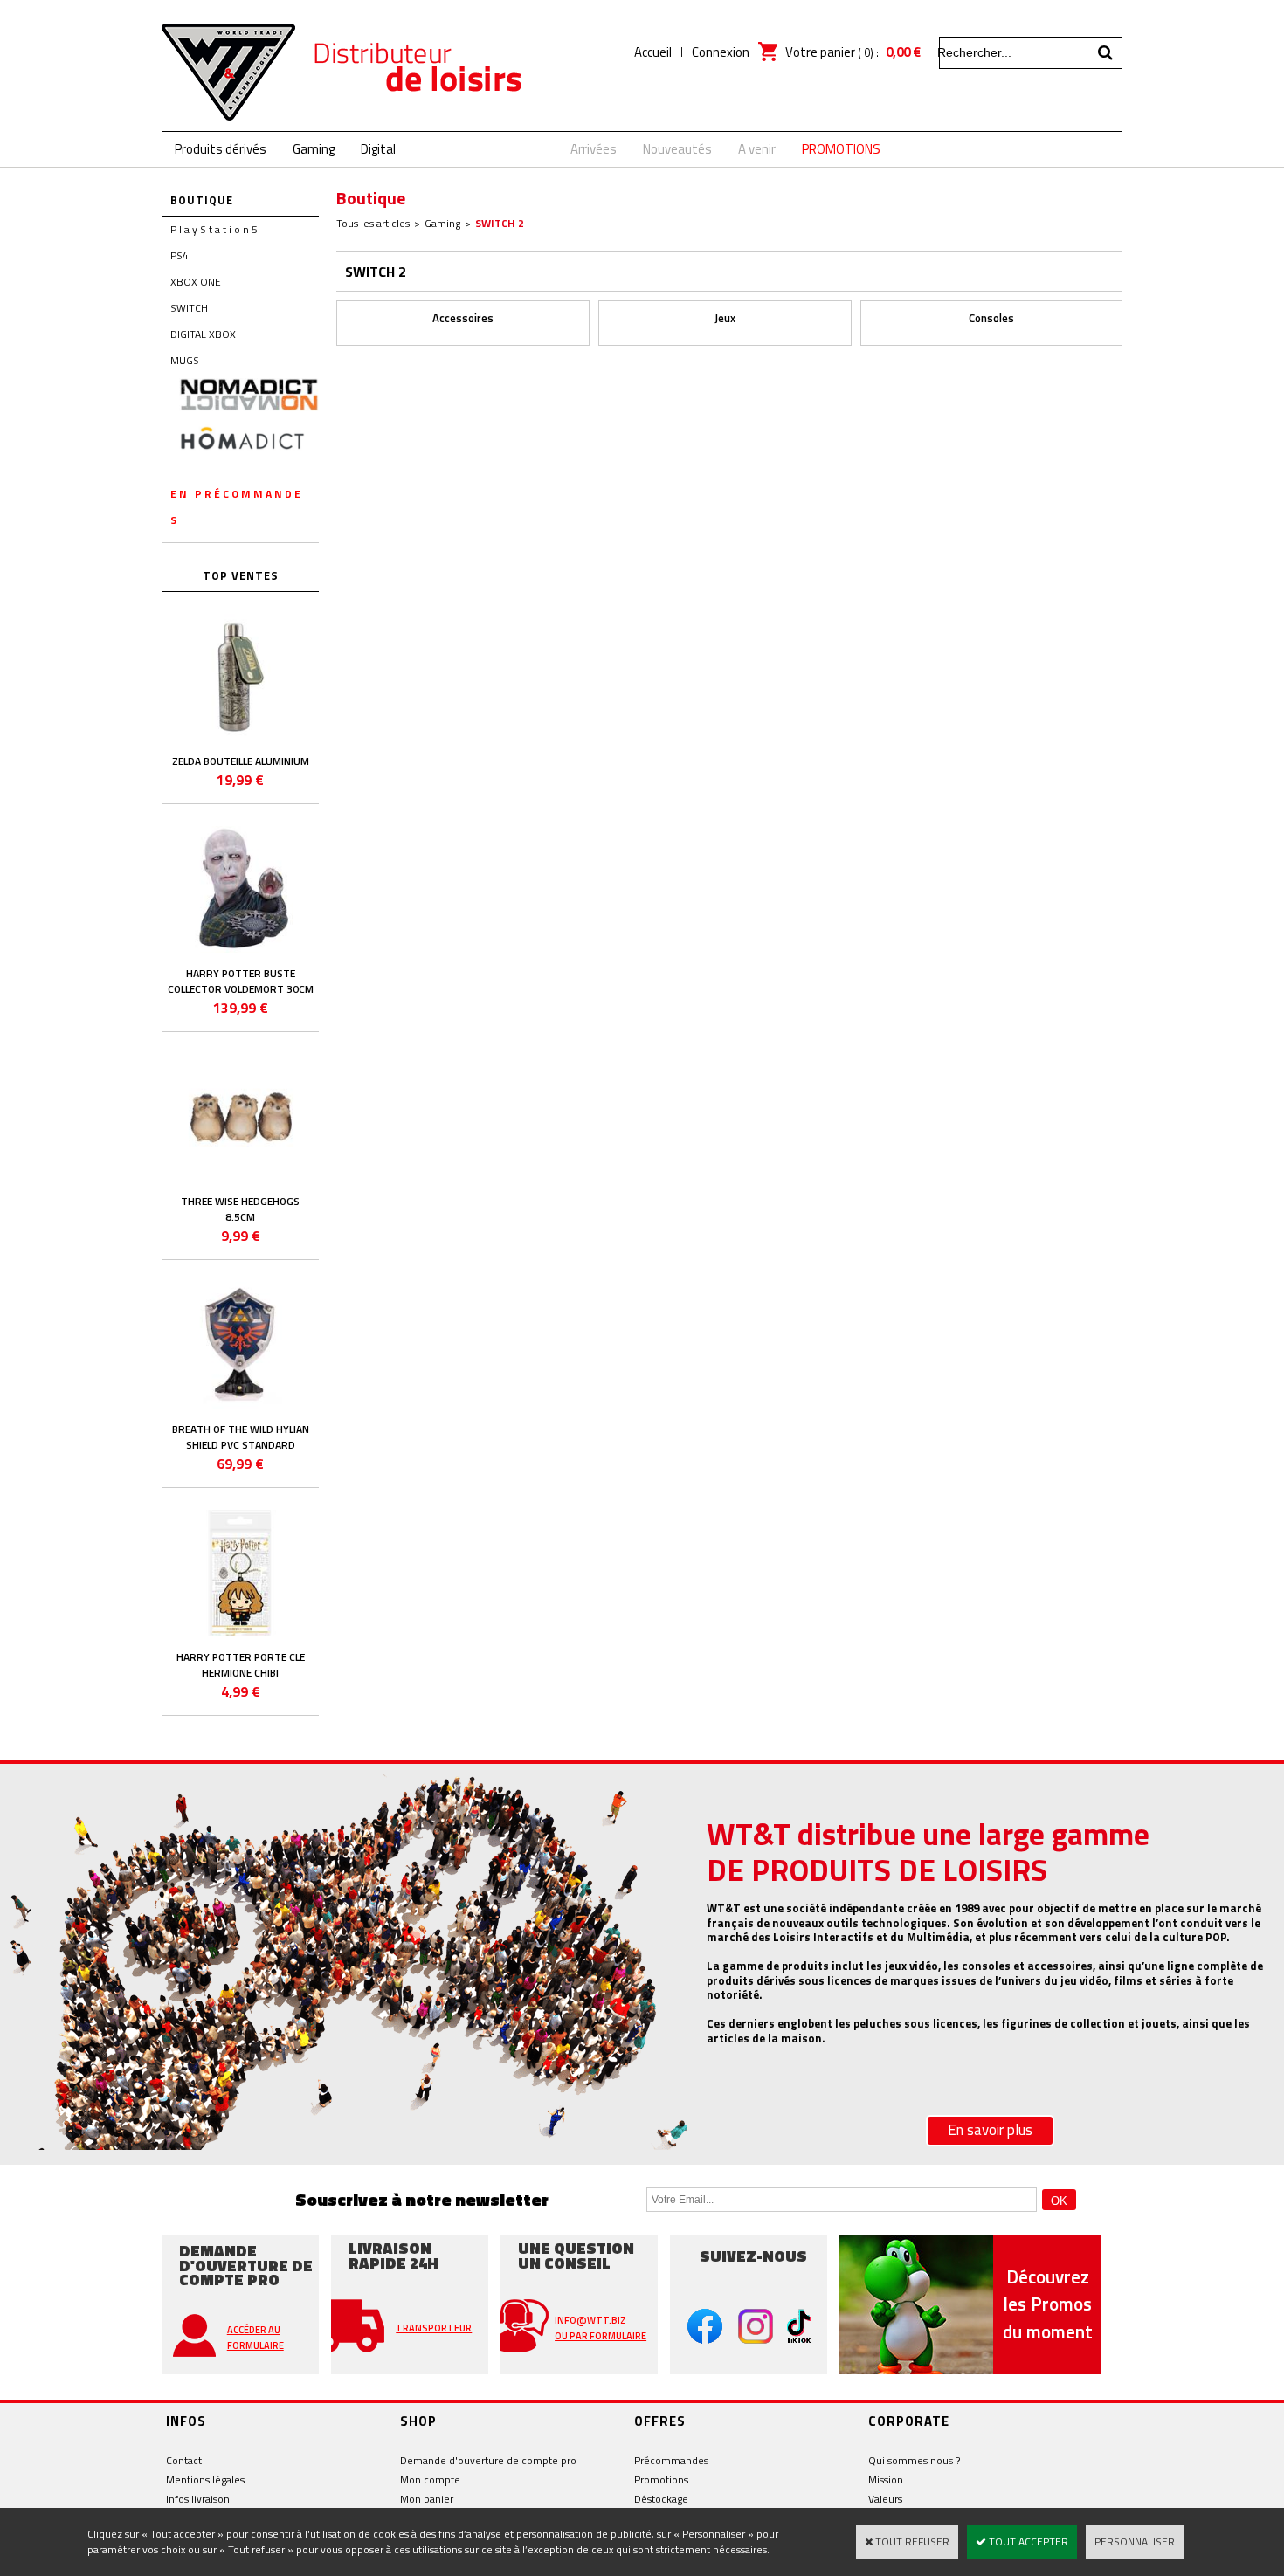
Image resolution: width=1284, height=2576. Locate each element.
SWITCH (189, 308)
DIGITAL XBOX (203, 334)
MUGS (185, 360)
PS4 (179, 255)
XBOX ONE (196, 282)
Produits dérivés (221, 149)
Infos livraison (198, 2499)
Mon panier (427, 2499)
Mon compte (430, 2480)
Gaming (314, 149)
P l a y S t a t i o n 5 (214, 229)
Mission (886, 2480)
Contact (184, 2460)
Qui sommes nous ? (914, 2460)
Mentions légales (205, 2480)
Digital (378, 149)
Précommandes (671, 2460)
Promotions (661, 2480)
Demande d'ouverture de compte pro (488, 2460)
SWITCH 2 (500, 223)
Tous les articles (373, 223)
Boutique (202, 200)
